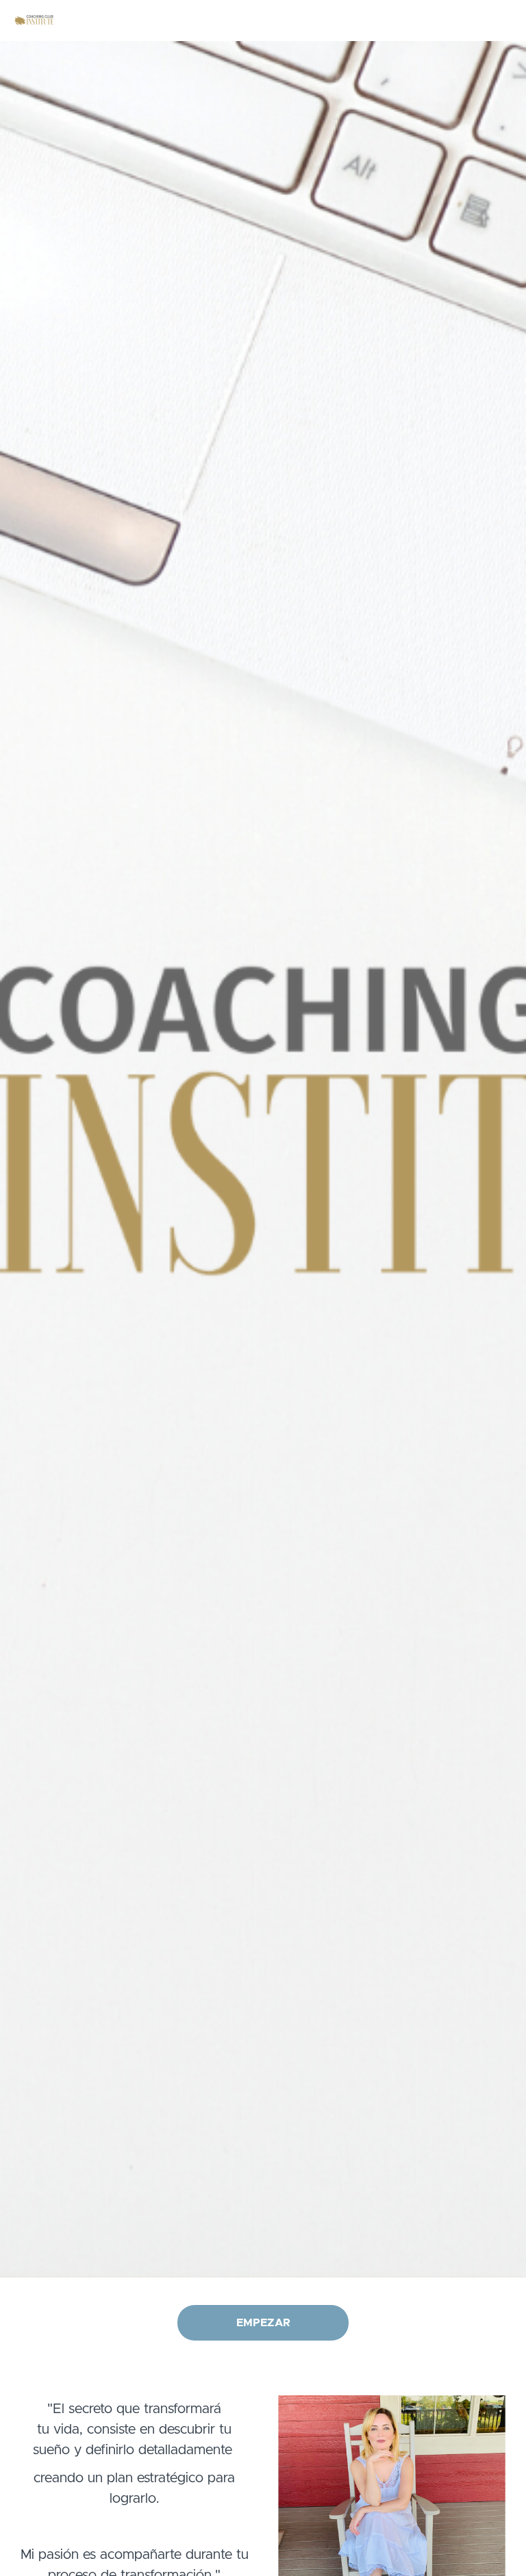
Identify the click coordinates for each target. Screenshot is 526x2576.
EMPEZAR (263, 2323)
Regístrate (490, 21)
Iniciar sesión (430, 21)
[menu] (452, 21)
